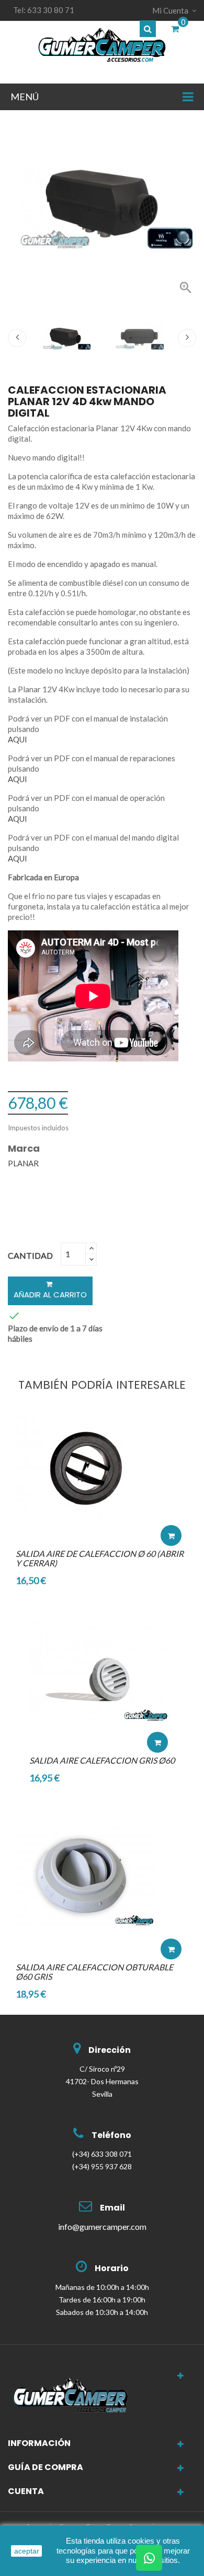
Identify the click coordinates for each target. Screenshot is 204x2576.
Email (112, 2208)
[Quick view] (171, 1504)
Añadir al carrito (50, 1295)
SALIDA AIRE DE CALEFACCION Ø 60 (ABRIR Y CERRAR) (100, 1558)
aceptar (27, 2551)
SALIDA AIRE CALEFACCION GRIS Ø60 (102, 1760)
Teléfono (111, 2135)
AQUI (18, 739)
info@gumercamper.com (102, 2226)
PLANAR (23, 1163)
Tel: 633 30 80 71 (44, 10)
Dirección (110, 2050)
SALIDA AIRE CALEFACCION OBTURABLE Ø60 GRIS (94, 1972)
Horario (112, 2268)
